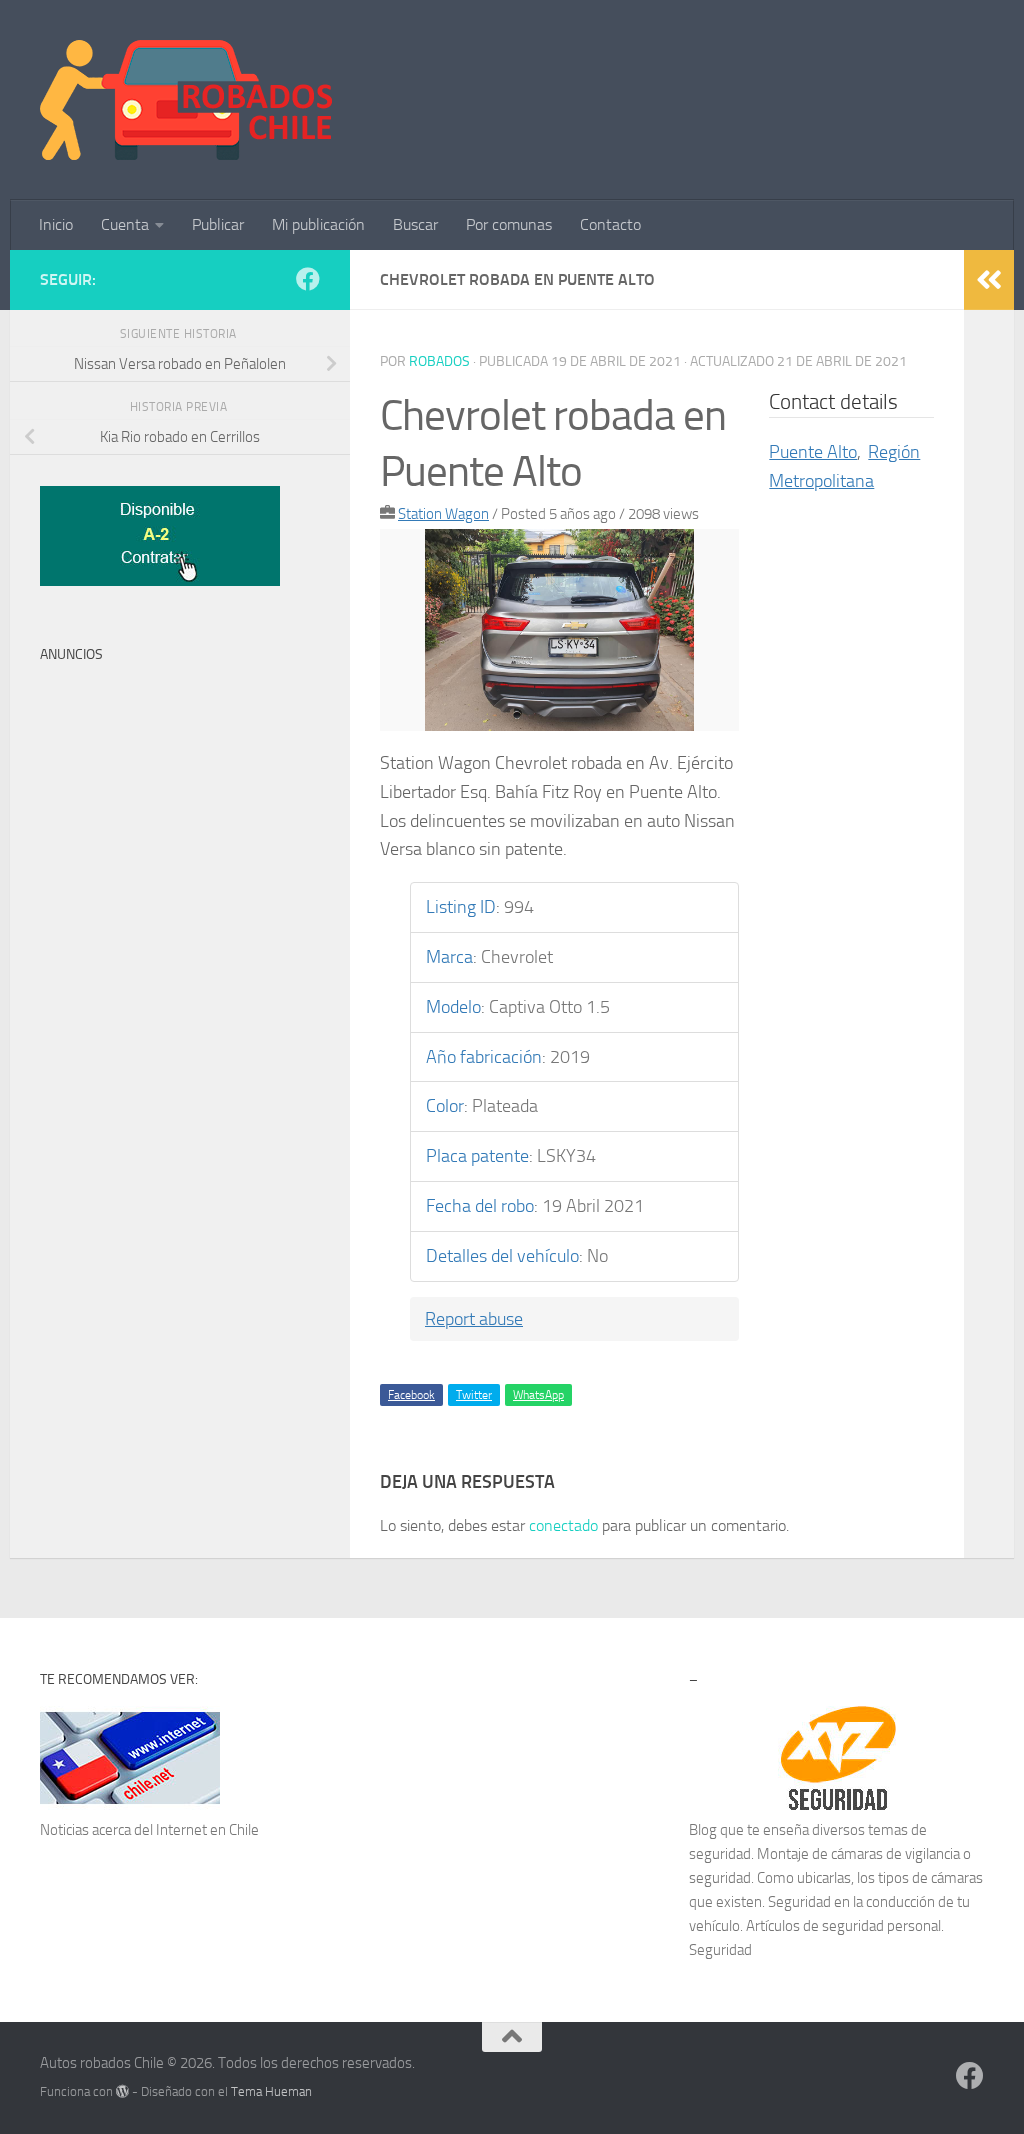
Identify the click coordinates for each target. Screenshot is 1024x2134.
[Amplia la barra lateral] (989, 280)
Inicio (56, 224)
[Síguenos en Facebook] (308, 279)
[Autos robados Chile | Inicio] (186, 100)
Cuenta (125, 224)
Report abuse (474, 1319)
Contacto (610, 224)
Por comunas (509, 224)
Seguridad (720, 1950)
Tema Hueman (271, 2091)
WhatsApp (538, 1395)
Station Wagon (443, 514)
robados (439, 361)
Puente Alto (813, 452)
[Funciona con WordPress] (122, 2091)
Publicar (218, 224)
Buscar (415, 224)
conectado (563, 1525)
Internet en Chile (207, 1830)
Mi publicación (318, 224)
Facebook (411, 1395)
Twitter (474, 1395)
